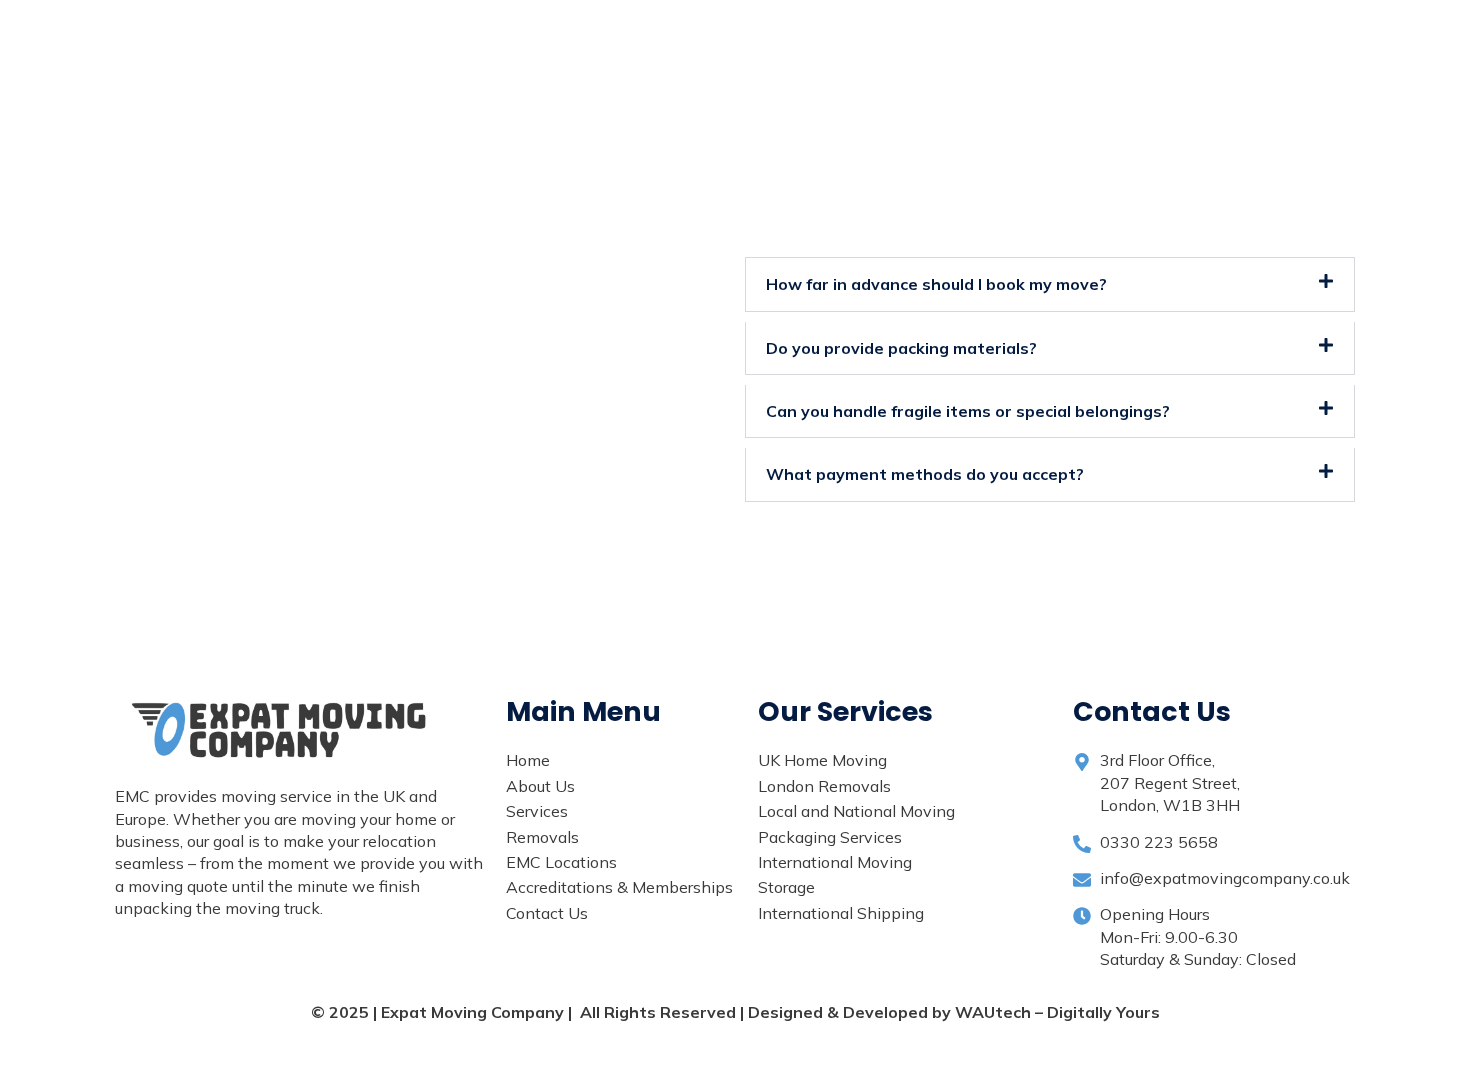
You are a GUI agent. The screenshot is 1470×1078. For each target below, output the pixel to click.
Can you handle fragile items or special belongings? (968, 411)
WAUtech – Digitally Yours (1057, 1012)
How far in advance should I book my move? (936, 284)
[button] (1050, 284)
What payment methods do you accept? (925, 474)
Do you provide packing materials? (901, 348)
